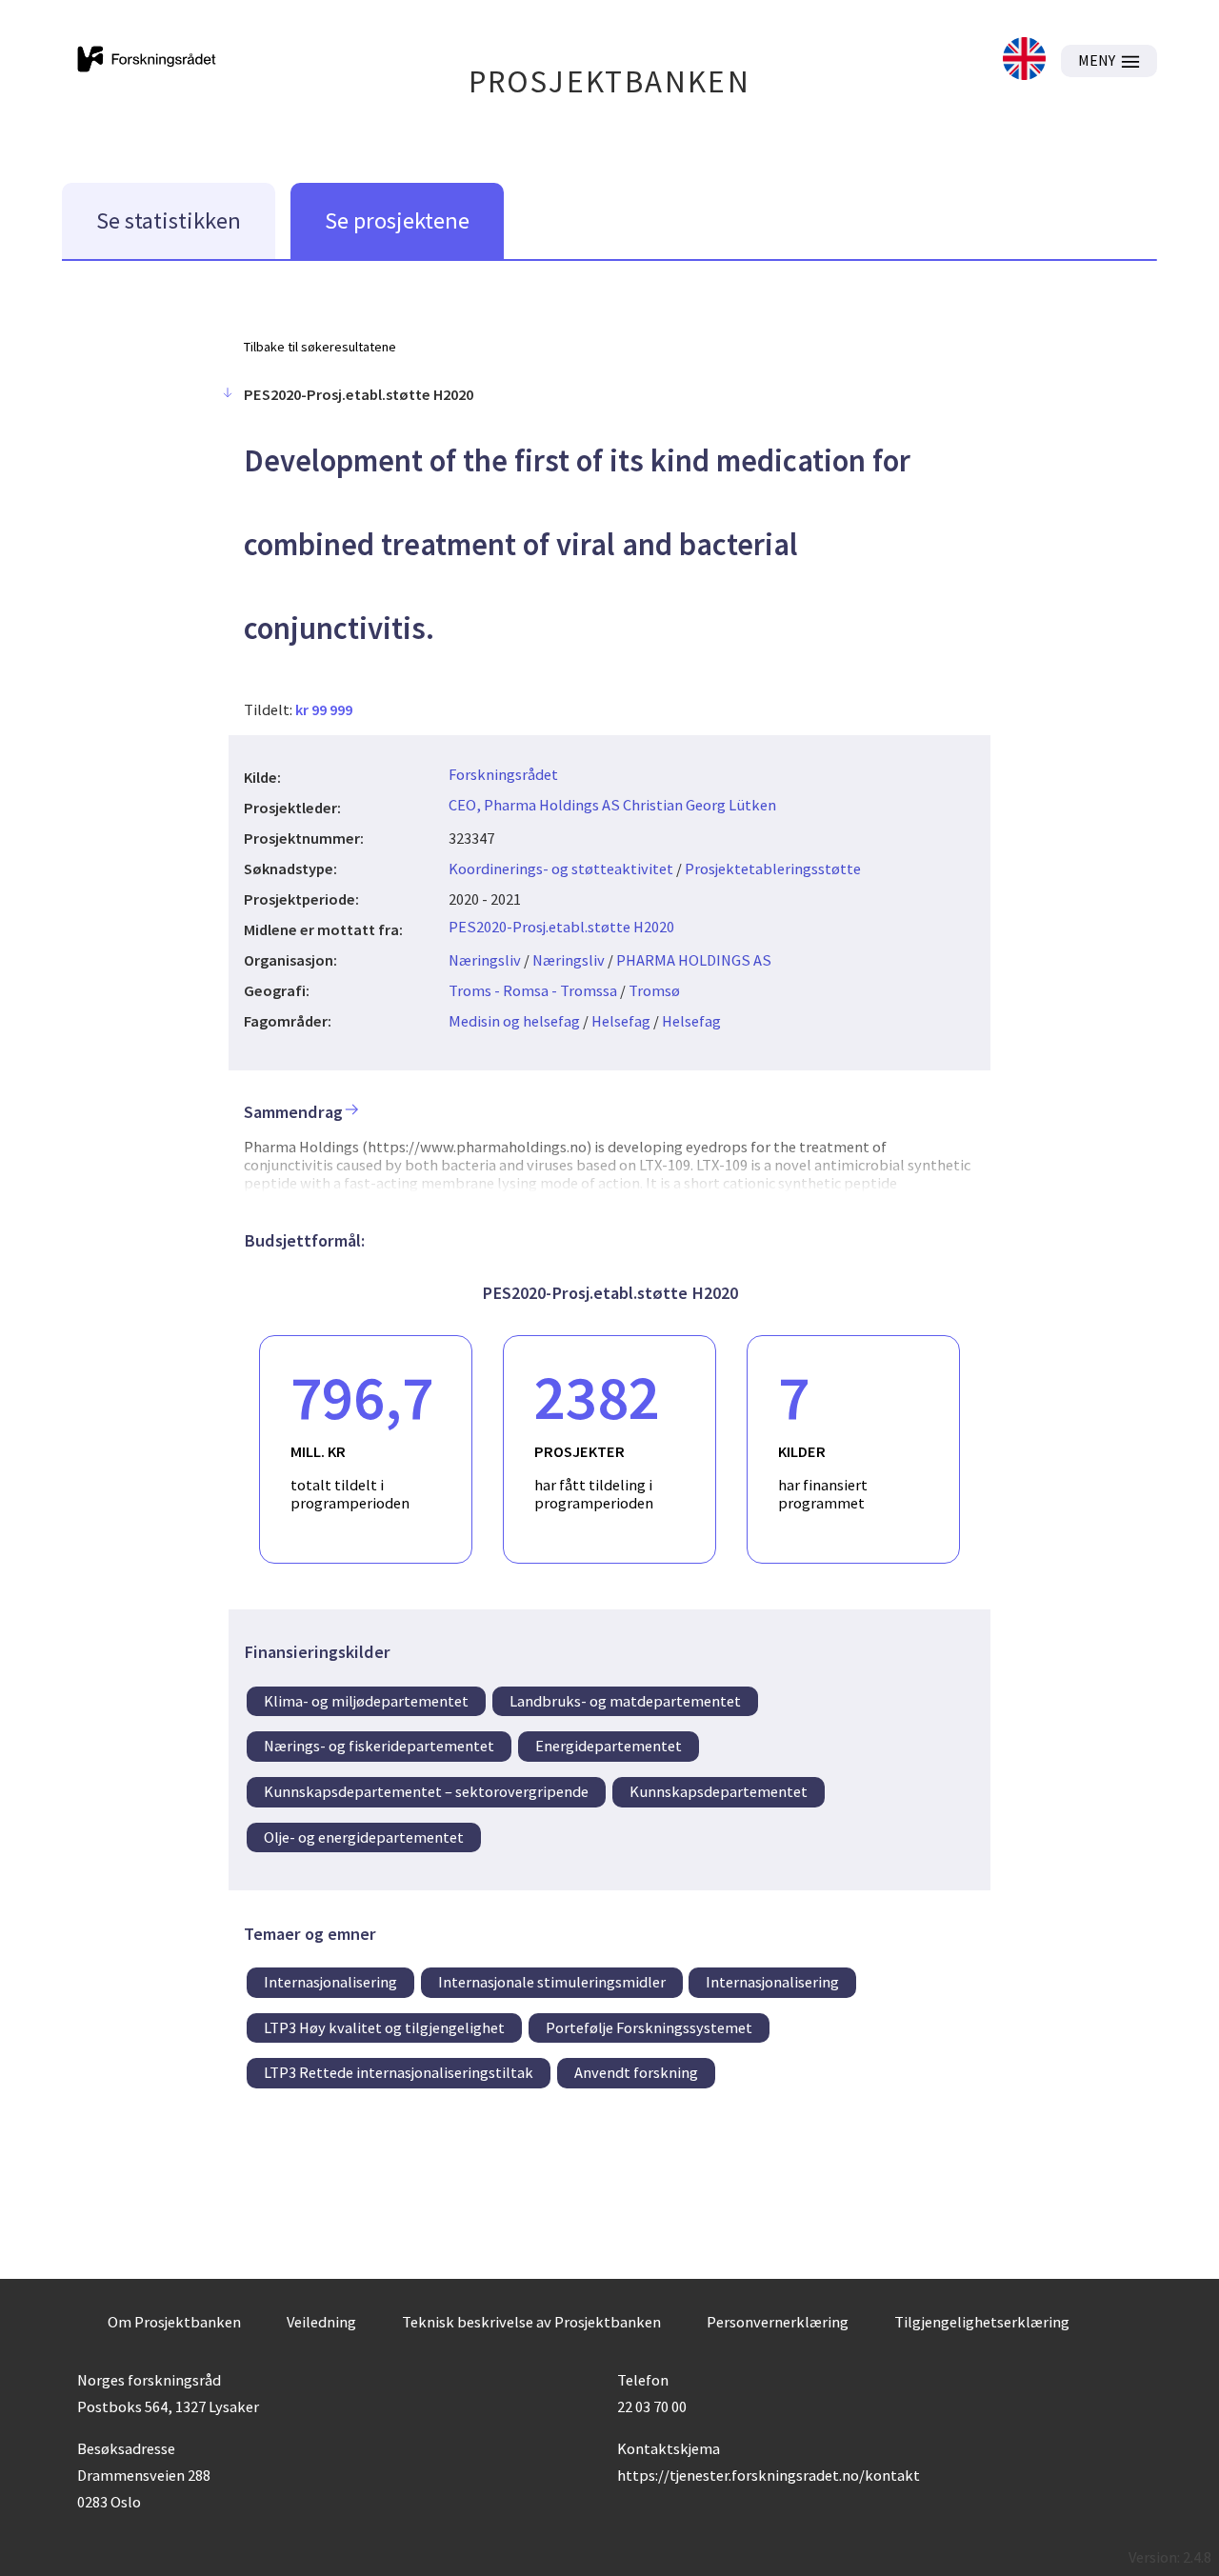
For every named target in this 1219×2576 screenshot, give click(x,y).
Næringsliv (485, 960)
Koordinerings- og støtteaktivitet (561, 869)
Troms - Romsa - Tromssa (533, 990)
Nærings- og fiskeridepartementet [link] (379, 1746)
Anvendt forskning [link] (636, 2072)
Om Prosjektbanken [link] (174, 2322)
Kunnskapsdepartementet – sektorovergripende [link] (426, 1791)
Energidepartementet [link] (609, 1746)
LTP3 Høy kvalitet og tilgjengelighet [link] (384, 2027)
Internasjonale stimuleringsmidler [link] (552, 1982)
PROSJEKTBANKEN (610, 81)
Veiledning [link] (321, 2322)
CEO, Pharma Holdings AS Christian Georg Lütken (612, 805)
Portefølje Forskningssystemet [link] (649, 2027)
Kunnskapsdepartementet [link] (719, 1791)
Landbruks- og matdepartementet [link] (625, 1701)
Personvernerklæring (778, 2322)
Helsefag (621, 1021)
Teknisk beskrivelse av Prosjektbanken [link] (531, 2322)
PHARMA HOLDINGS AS (694, 960)
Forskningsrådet (503, 774)
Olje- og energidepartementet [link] (364, 1837)
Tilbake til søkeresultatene (320, 347)
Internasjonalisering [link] (330, 1982)
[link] (1024, 60)
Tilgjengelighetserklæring (982, 2322)
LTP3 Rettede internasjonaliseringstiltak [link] (399, 2072)
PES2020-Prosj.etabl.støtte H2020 (561, 927)
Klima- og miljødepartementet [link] (366, 1701)
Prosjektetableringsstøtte (773, 869)
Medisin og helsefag (514, 1021)
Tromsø (654, 990)
